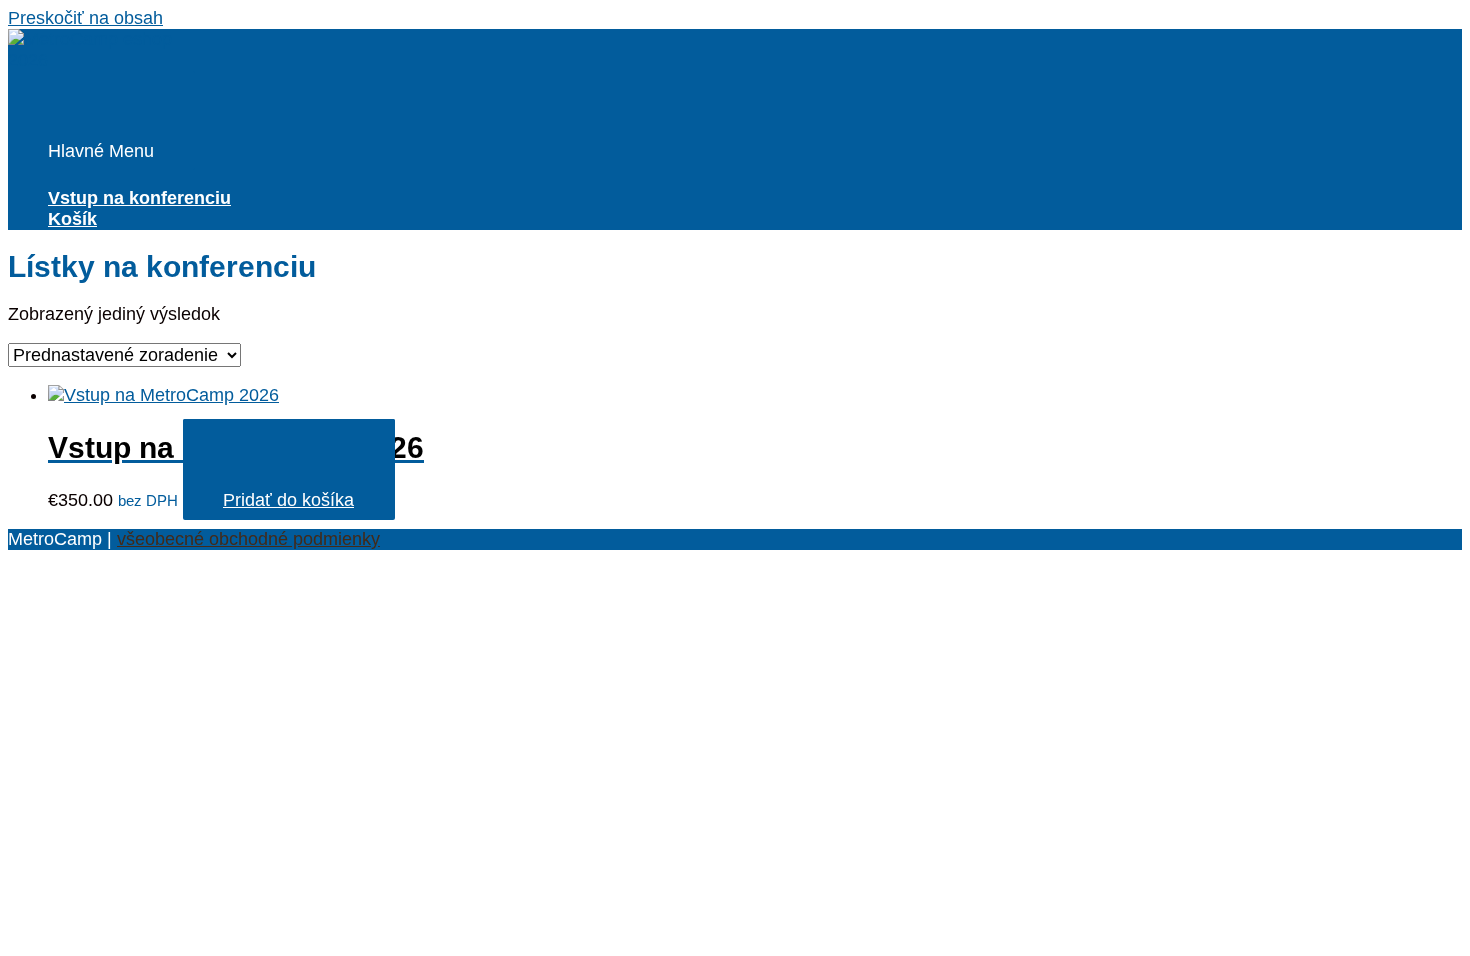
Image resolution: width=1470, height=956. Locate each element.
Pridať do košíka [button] (288, 500)
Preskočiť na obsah (85, 18)
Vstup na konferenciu (139, 198)
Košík (72, 219)
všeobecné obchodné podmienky (248, 539)
